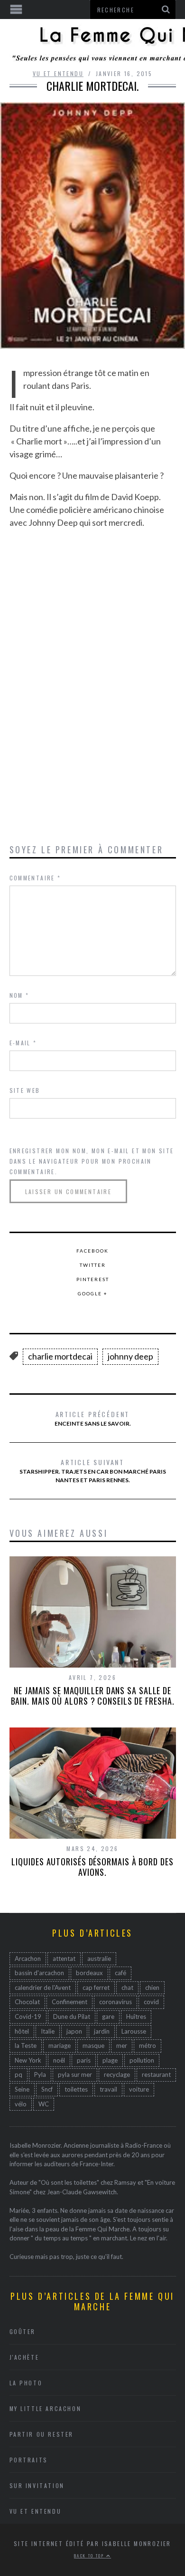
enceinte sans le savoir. (93, 1418)
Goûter (23, 2331)
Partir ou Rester (42, 2434)
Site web (25, 1090)
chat (127, 1987)
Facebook (92, 1251)
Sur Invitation (37, 2485)
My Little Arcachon (46, 2408)
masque (93, 2045)
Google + (93, 1293)
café (120, 1973)
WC (44, 2104)
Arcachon (28, 1959)
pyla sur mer (75, 2074)
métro (148, 2045)
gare (108, 2016)
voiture (139, 2089)
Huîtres (136, 2016)
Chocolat (27, 2002)
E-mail (23, 1043)
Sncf (47, 2089)
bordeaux (89, 1973)
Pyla (40, 2074)
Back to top (90, 2556)
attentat (64, 1959)
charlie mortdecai (60, 1356)
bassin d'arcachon (39, 1973)
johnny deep (130, 1356)
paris (84, 2060)
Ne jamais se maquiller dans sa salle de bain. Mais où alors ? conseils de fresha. (93, 1696)
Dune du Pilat (72, 2016)
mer (122, 2045)
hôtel (22, 2031)
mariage (60, 2045)
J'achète (24, 2357)
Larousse (134, 2031)
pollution (142, 2060)
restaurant (156, 2074)
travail (108, 2089)
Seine (22, 2089)
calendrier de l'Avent (43, 1987)
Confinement (69, 2002)
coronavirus (116, 2002)
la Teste (26, 2045)
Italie (48, 2031)
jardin (102, 2031)
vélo (21, 2104)
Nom (19, 995)
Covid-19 (28, 2016)
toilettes (76, 2089)
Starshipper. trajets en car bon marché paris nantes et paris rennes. (93, 1470)
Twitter (93, 1265)
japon (74, 2031)
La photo (26, 2383)
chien (152, 1987)
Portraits (29, 2460)
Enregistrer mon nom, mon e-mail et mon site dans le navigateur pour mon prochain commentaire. (92, 1161)
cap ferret (96, 1987)
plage (110, 2060)
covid (151, 2002)
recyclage (117, 2074)
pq (18, 2074)
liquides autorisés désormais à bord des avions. (92, 1867)
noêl (59, 2060)
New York (28, 2060)
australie (99, 1959)
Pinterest (93, 1279)
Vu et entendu (58, 73)
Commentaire (35, 878)
